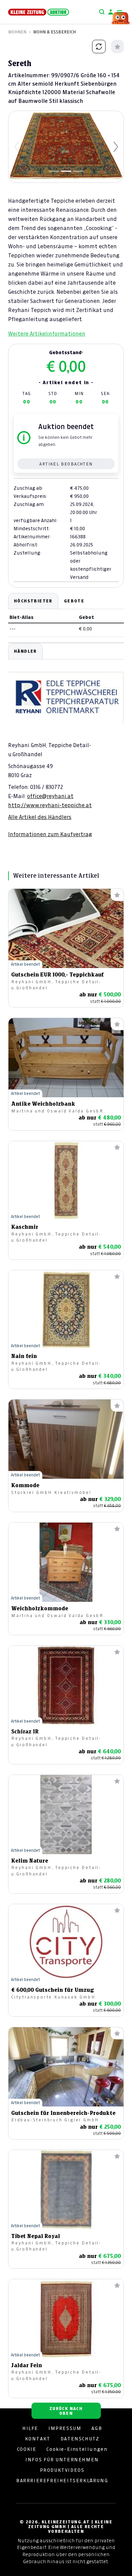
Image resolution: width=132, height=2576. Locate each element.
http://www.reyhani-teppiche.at (50, 805)
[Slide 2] (66, 171)
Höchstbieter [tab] (33, 601)
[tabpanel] (66, 740)
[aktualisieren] (99, 47)
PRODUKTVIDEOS (62, 2470)
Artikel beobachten (66, 464)
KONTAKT (38, 2439)
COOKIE (27, 2449)
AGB (97, 2428)
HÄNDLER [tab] (25, 651)
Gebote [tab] (74, 601)
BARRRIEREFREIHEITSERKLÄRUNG (62, 2481)
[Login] (111, 12)
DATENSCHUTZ (80, 2439)
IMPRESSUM (65, 2428)
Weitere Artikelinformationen (47, 334)
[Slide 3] (78, 171)
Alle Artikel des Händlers (40, 817)
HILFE (30, 2428)
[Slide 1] (54, 171)
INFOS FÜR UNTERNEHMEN (62, 2460)
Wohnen (17, 32)
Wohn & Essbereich (54, 32)
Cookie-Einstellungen (77, 2449)
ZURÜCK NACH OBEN (66, 2411)
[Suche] (102, 12)
